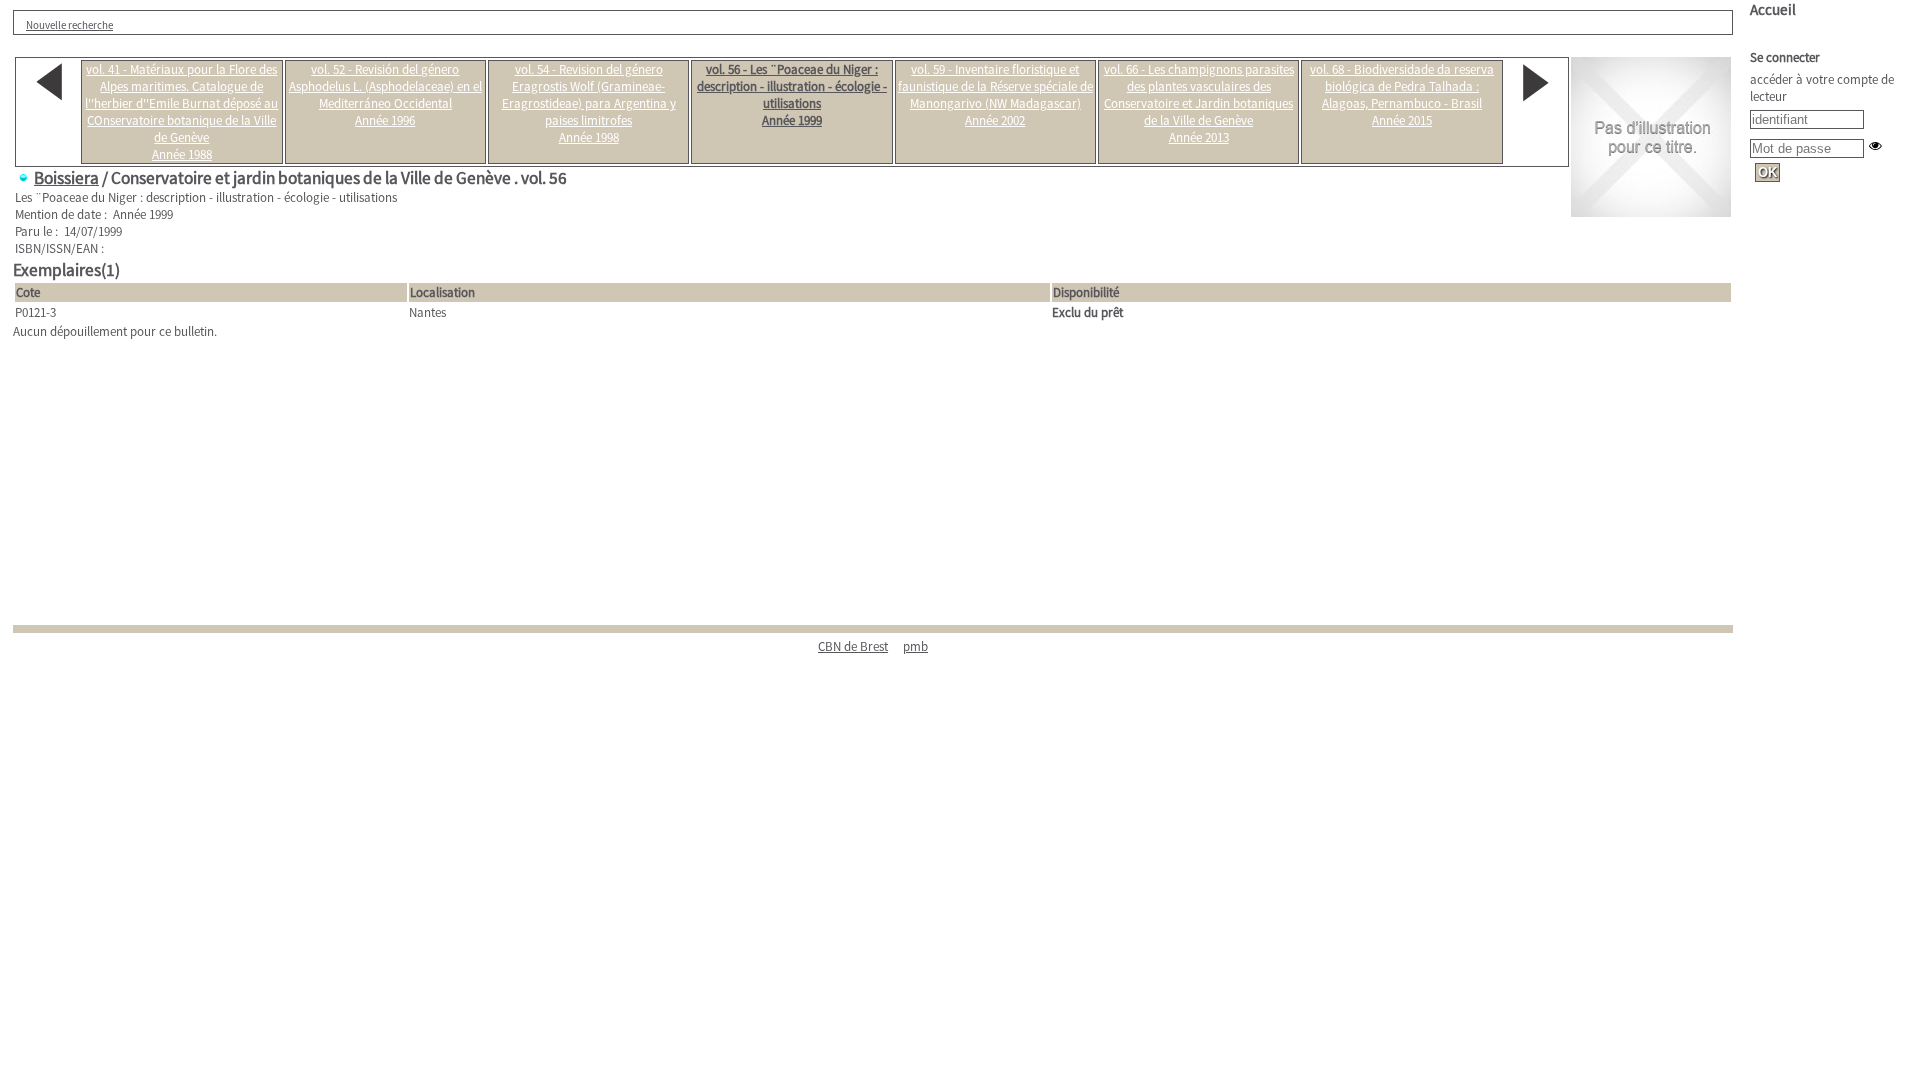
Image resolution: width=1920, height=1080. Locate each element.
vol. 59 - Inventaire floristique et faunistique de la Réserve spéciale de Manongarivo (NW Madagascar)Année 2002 (995, 95)
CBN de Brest (853, 646)
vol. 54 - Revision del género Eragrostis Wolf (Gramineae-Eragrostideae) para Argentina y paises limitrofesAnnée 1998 (589, 103)
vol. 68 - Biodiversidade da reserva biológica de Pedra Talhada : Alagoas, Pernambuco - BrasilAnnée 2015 (1402, 95)
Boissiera (66, 178)
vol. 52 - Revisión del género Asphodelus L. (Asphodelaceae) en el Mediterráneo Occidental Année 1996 (385, 95)
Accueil (1773, 9)
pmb (915, 646)
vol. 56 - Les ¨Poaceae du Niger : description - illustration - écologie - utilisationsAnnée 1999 (792, 95)
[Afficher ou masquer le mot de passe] (1875, 145)
